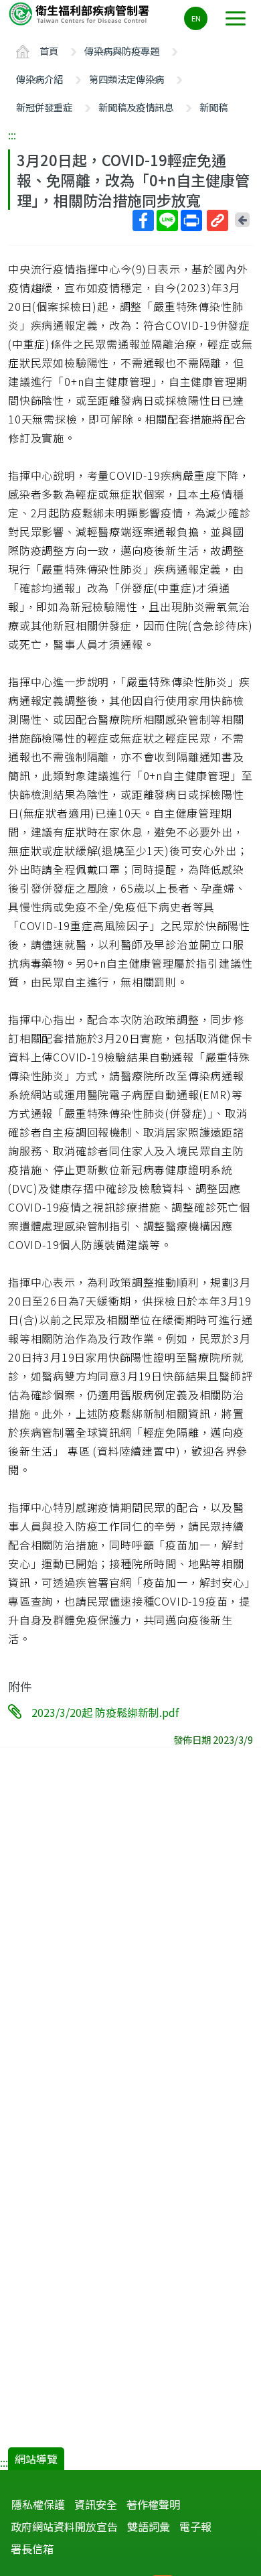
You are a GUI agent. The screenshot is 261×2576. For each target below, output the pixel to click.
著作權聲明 (153, 2504)
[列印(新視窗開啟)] (191, 220)
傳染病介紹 (39, 79)
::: (12, 135)
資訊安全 (96, 2504)
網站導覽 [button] (36, 2459)
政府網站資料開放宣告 (64, 2526)
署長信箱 (32, 2549)
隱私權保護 (38, 2504)
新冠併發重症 (44, 107)
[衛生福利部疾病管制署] (80, 13)
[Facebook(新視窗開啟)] (143, 220)
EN (196, 18)
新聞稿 (213, 107)
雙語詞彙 (149, 2526)
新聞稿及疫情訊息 (136, 107)
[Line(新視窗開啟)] (167, 220)
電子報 (195, 2526)
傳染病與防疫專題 (122, 51)
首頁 (49, 51)
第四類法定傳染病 (126, 79)
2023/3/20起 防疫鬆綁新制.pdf (105, 1712)
